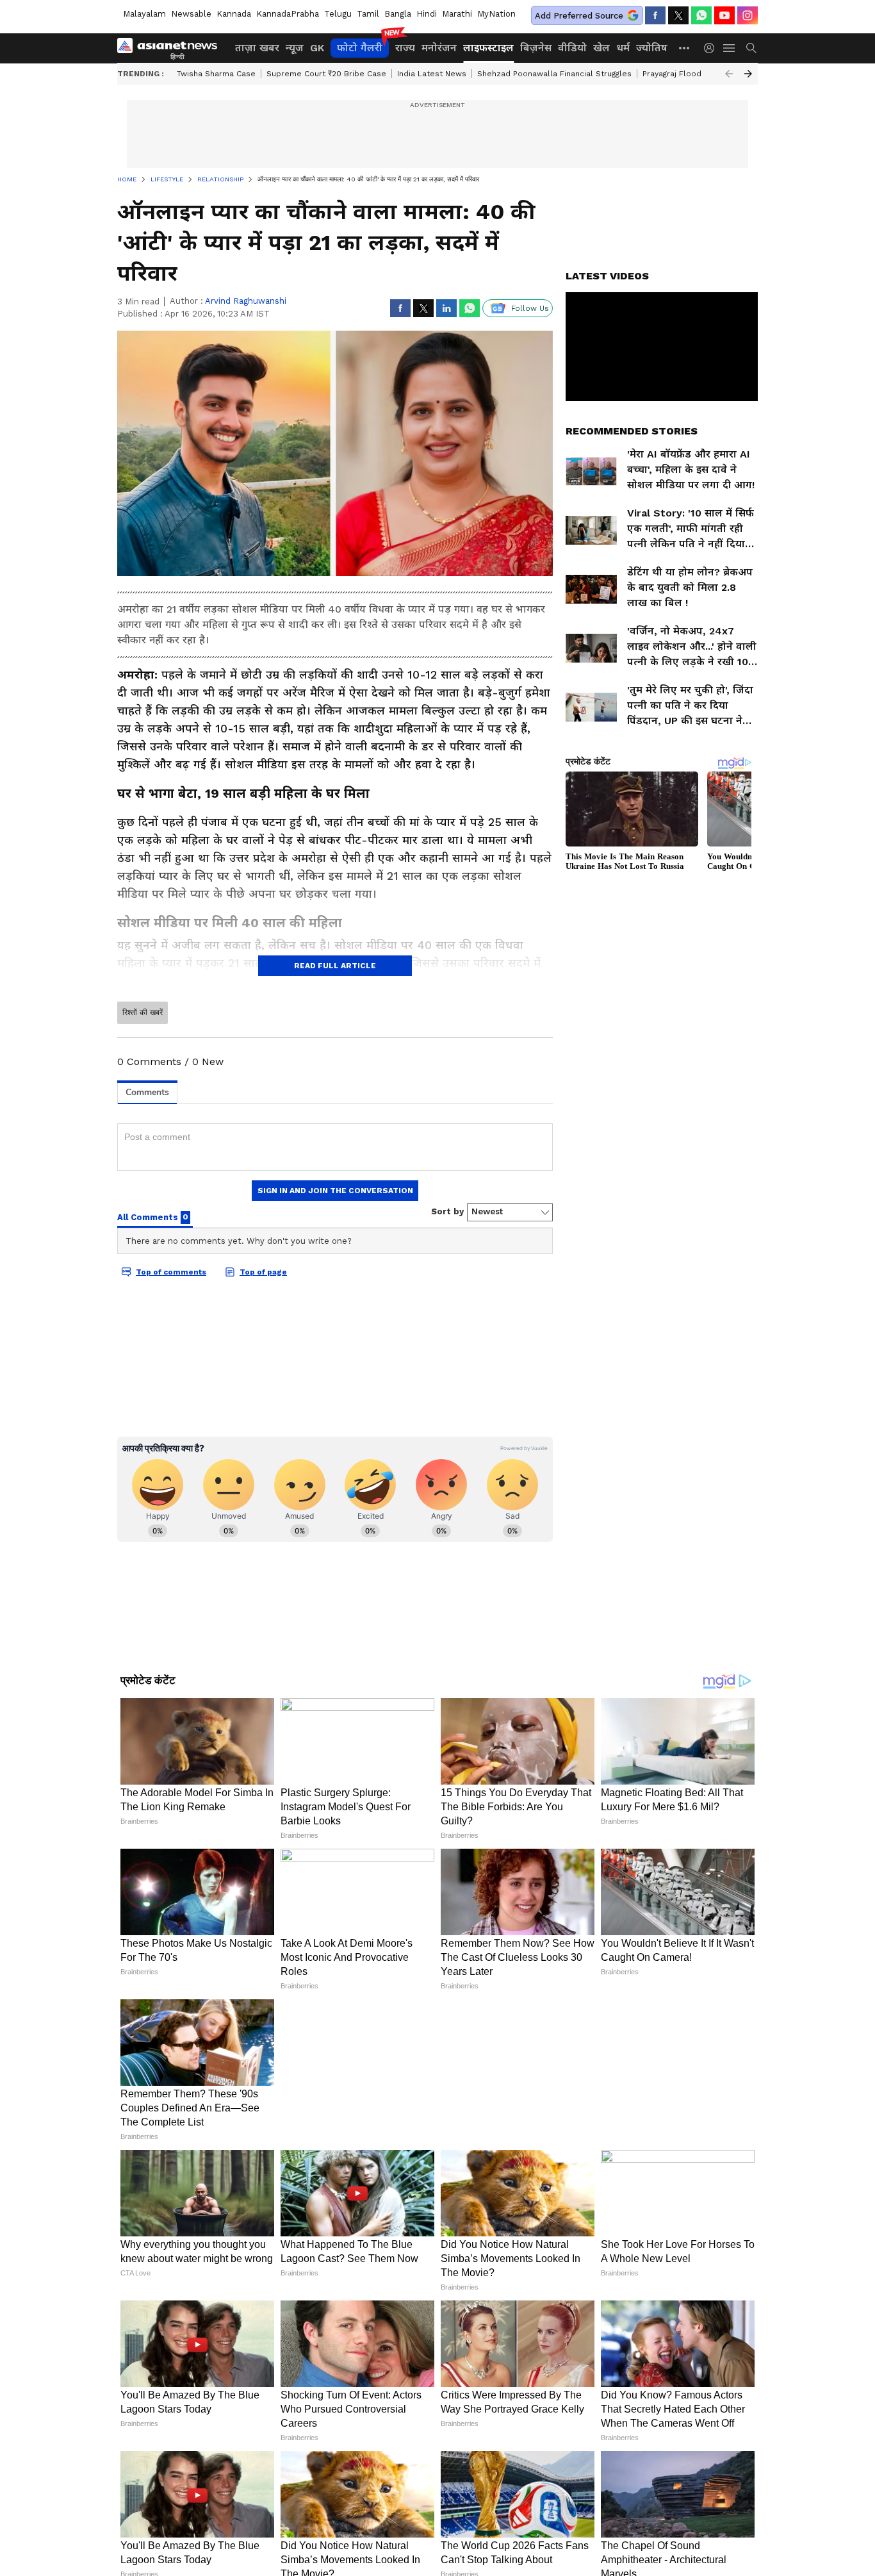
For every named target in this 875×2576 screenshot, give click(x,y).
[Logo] (172, 48)
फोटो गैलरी (360, 48)
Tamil (368, 14)
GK (317, 48)
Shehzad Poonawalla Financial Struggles (554, 74)
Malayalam (144, 14)
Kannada (234, 14)
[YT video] (724, 15)
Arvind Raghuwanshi (246, 301)
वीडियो (572, 48)
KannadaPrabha (288, 14)
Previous (729, 74)
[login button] (712, 48)
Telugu (338, 14)
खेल (601, 48)
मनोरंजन (439, 48)
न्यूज (295, 48)
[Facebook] (655, 15)
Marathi (457, 14)
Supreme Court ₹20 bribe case (326, 74)
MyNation (496, 14)
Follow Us (530, 308)
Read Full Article (335, 966)
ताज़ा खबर (257, 48)
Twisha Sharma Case (216, 74)
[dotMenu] (685, 48)
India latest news (432, 74)
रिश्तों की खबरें (143, 1012)
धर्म (623, 48)
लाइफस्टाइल (488, 48)
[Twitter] (678, 15)
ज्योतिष (652, 48)
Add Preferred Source (579, 16)
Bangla (398, 14)
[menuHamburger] (730, 48)
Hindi (427, 14)
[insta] (748, 15)
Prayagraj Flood (672, 74)
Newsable (191, 14)
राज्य (405, 48)
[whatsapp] (701, 15)
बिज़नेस (536, 48)
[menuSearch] (751, 48)
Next (748, 74)
